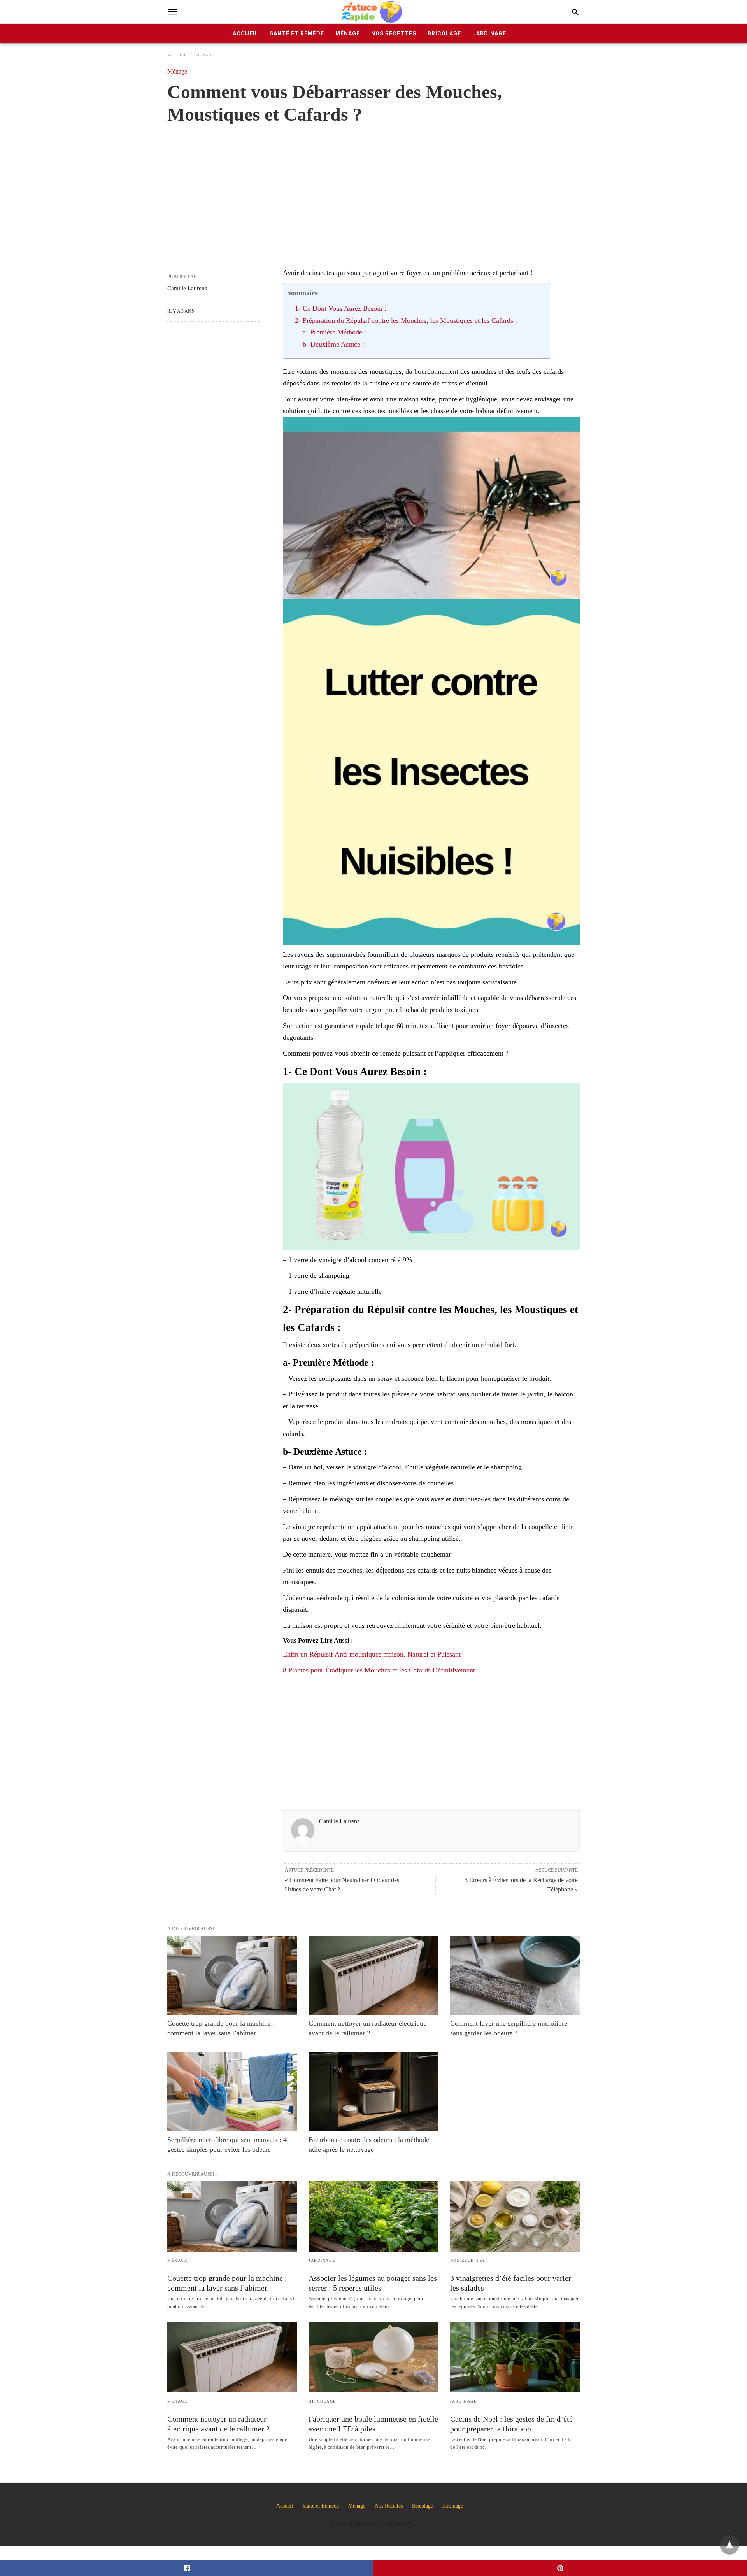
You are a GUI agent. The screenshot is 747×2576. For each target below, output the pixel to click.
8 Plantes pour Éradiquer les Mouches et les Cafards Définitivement (379, 1670)
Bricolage (444, 33)
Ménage (348, 33)
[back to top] (729, 2545)
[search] (575, 12)
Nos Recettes (394, 33)
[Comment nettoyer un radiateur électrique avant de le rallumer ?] (373, 1975)
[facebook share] (187, 2568)
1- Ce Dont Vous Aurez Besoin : (341, 308)
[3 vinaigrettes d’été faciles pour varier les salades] (515, 2216)
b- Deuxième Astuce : (333, 344)
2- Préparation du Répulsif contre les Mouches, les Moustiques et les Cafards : (406, 320)
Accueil (245, 33)
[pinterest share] (560, 2568)
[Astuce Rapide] (373, 12)
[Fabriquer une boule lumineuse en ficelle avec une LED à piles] (373, 2357)
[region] (373, 188)
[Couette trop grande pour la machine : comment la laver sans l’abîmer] (232, 1975)
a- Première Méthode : (334, 332)
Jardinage (489, 33)
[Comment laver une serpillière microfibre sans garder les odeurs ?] (515, 1975)
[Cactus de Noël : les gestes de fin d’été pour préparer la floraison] (515, 2357)
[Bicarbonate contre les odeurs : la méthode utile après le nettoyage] (373, 2092)
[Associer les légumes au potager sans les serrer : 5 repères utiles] (373, 2216)
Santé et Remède (297, 33)
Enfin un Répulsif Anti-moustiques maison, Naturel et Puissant (372, 1654)
